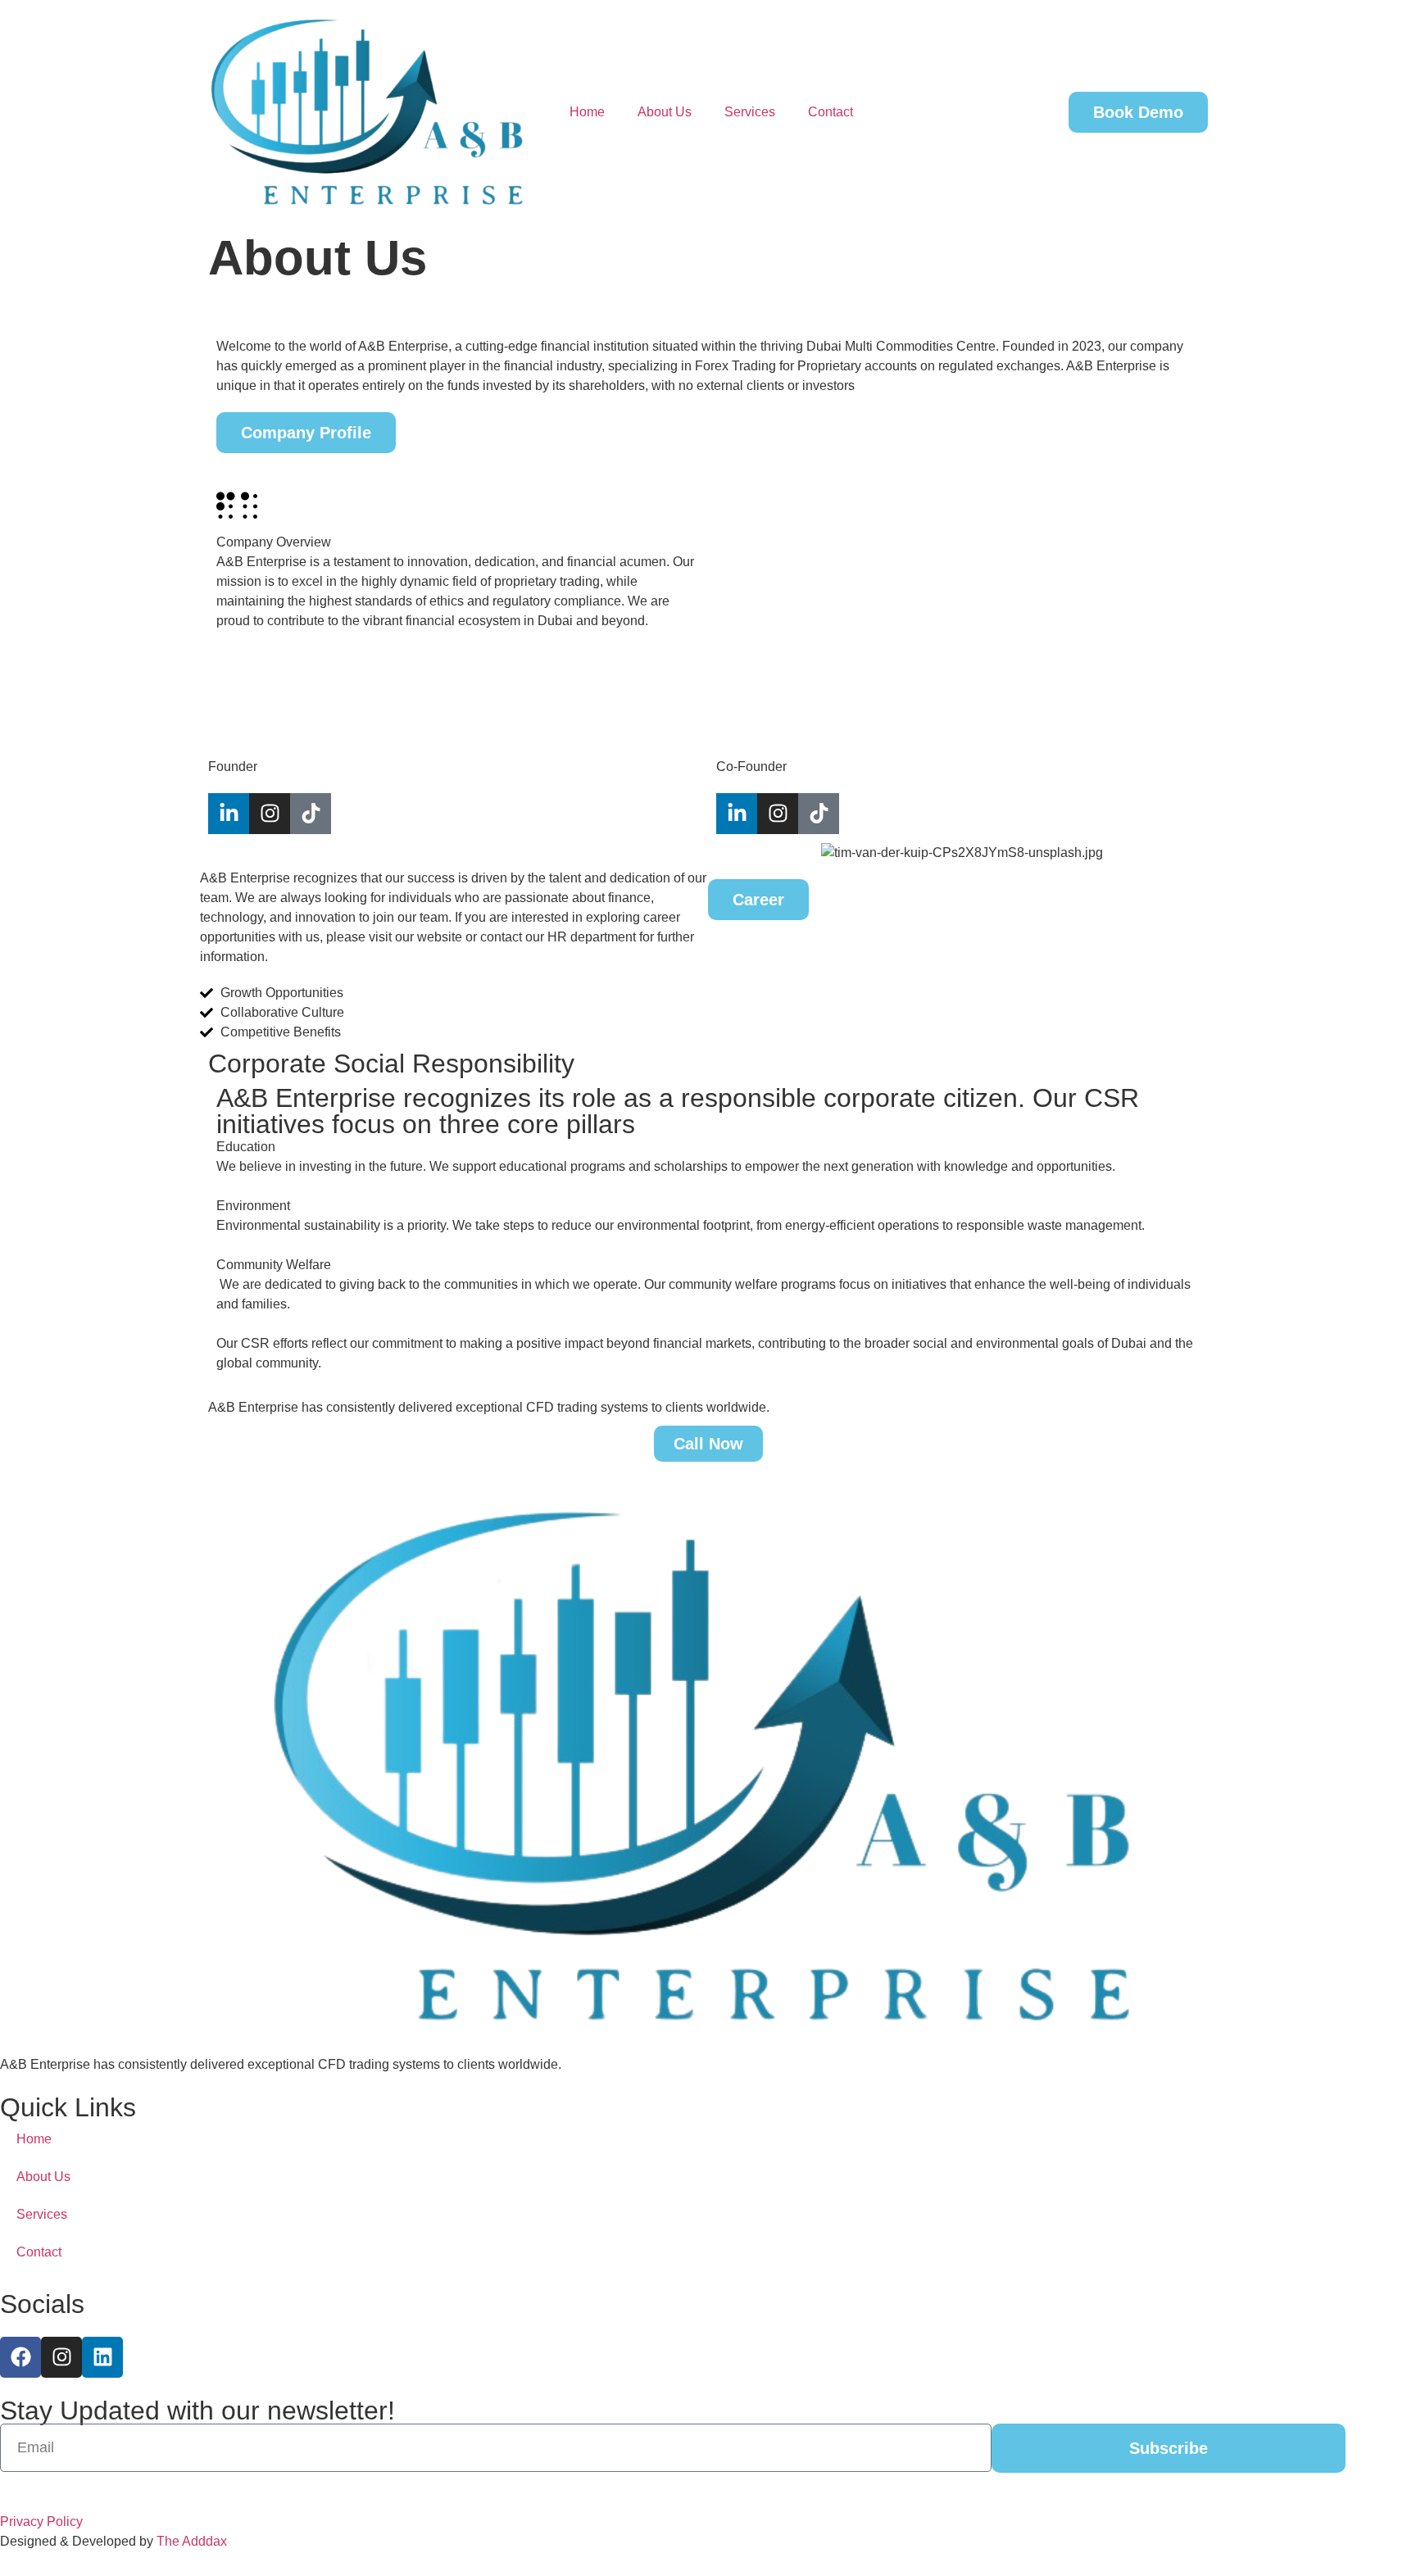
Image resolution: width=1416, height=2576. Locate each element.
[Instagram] (270, 814)
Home (587, 112)
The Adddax (192, 2541)
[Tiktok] (311, 814)
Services (750, 112)
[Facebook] (20, 2357)
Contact (831, 112)
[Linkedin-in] (737, 814)
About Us (665, 112)
